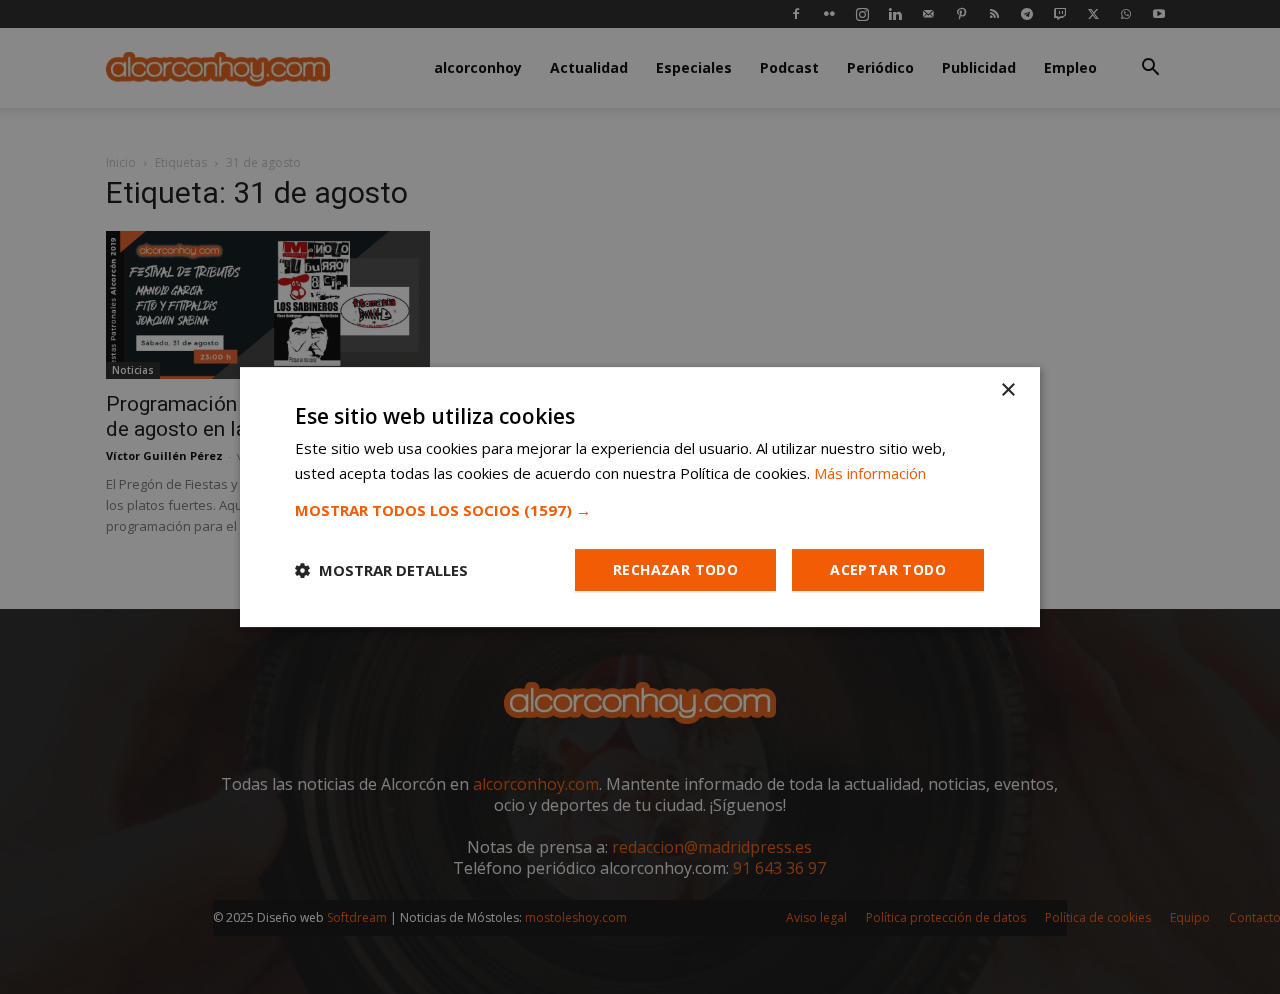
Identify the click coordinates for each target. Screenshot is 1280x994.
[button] (640, 510)
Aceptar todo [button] (888, 569)
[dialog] (640, 497)
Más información (870, 473)
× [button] (1007, 390)
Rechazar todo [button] (675, 569)
